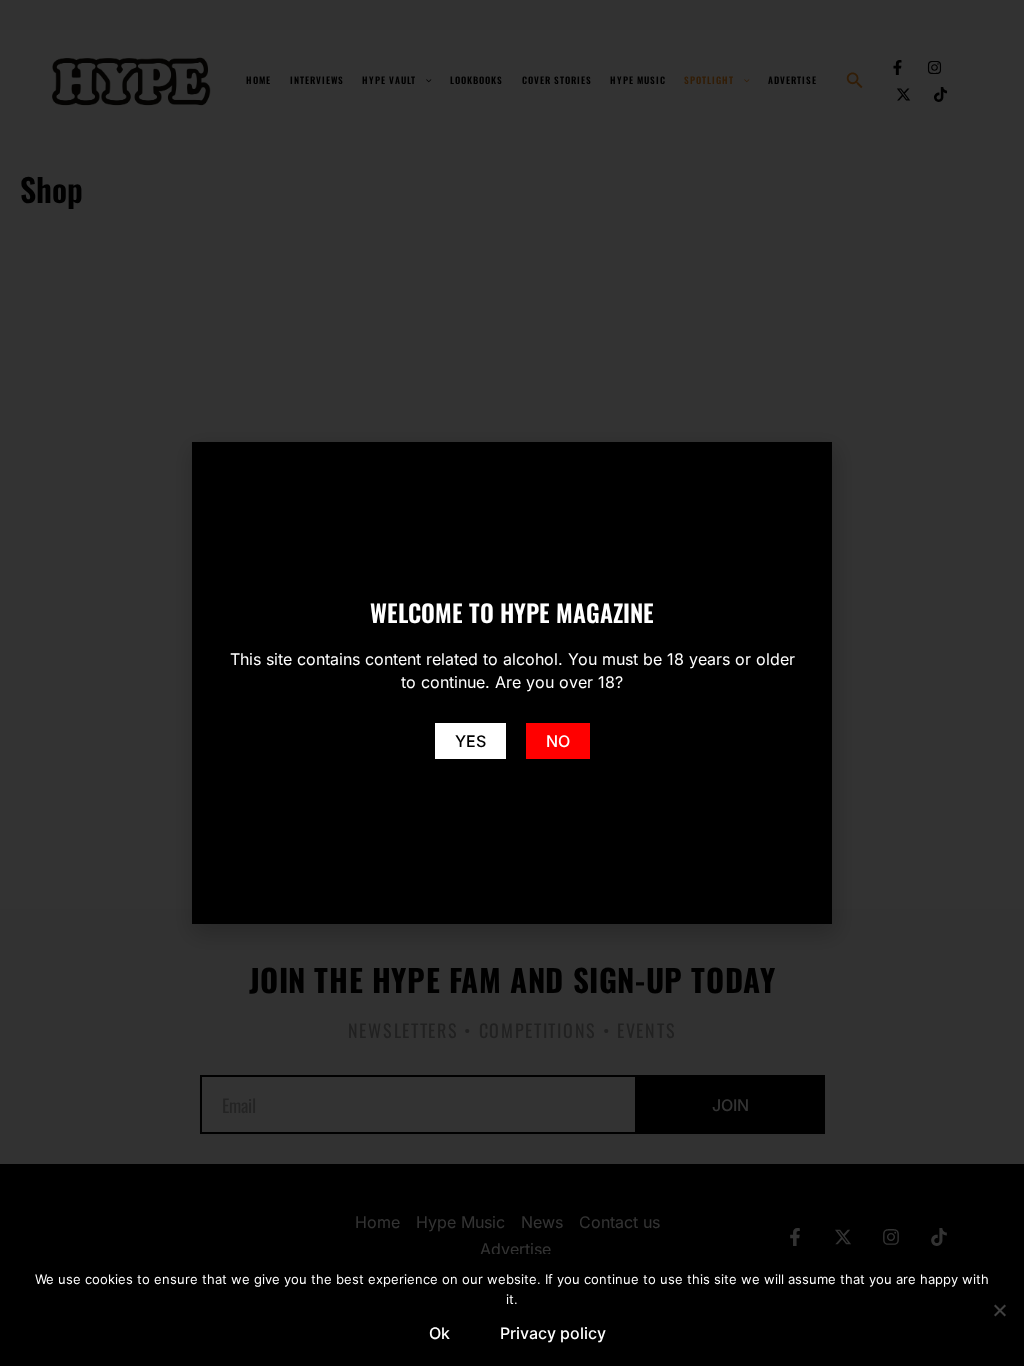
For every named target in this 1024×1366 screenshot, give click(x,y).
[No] (999, 1310)
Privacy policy (553, 1333)
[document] (512, 683)
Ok (439, 1333)
